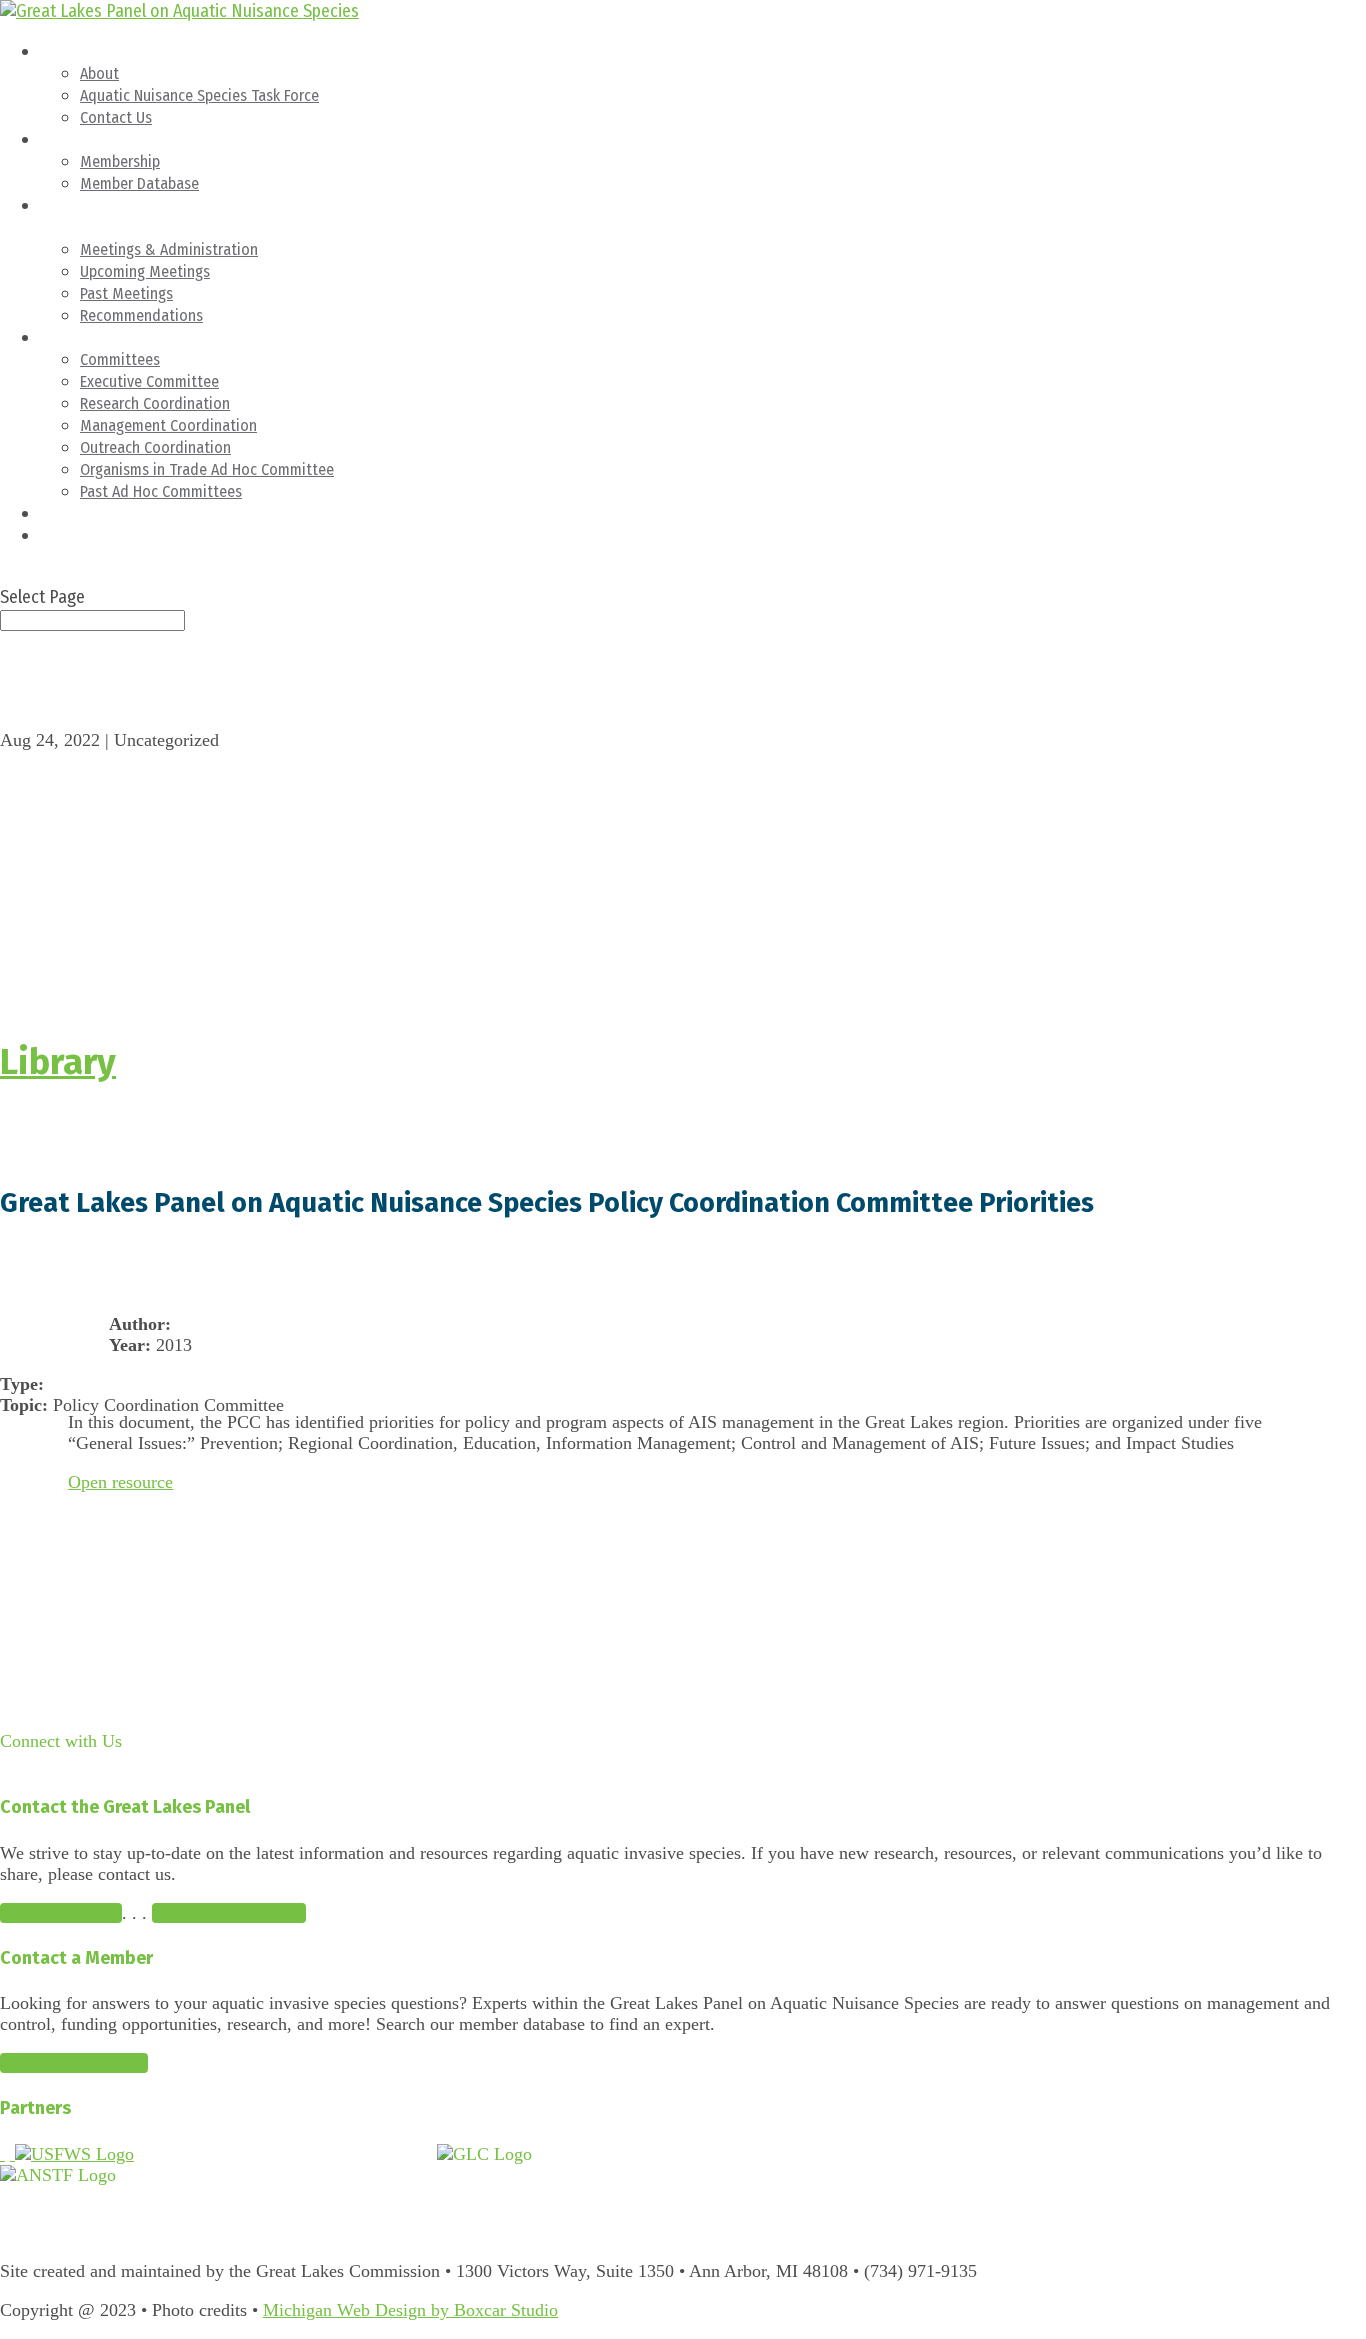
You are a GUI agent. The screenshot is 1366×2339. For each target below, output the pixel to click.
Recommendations (141, 315)
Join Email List (229, 1913)
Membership (80, 139)
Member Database (139, 183)
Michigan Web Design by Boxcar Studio (410, 2310)
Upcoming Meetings (145, 271)
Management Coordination (168, 425)
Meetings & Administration (169, 249)
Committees (80, 337)
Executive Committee (149, 381)
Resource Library (94, 513)
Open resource (120, 1482)
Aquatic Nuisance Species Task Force (199, 95)
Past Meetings (126, 293)
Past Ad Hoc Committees (161, 491)
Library (58, 1062)
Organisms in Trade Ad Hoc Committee (207, 469)
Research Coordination (155, 403)
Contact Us (116, 117)
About (59, 51)
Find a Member (74, 2063)
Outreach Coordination (155, 447)
